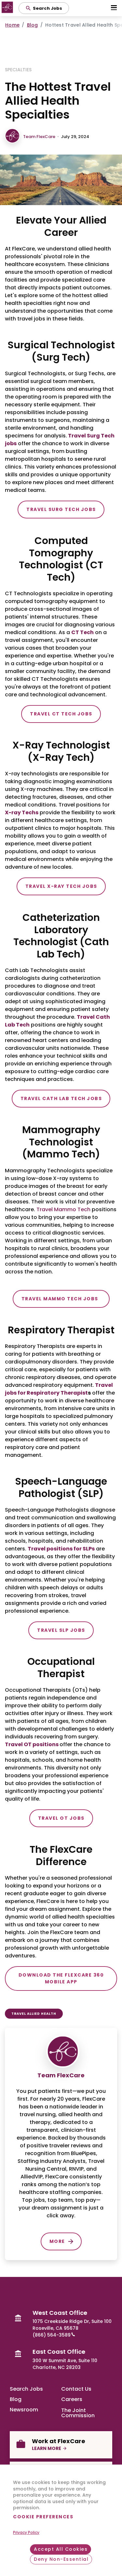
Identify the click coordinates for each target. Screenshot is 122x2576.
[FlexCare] (8, 8)
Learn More (47, 2448)
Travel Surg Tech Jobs (61, 509)
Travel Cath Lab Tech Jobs (61, 1098)
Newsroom (24, 2410)
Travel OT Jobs (61, 1818)
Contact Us (76, 2389)
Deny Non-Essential (61, 2559)
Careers (72, 2399)
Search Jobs (26, 2389)
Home (12, 25)
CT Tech (82, 632)
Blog (33, 25)
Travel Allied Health (34, 2014)
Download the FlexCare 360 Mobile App (61, 1978)
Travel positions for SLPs (61, 1549)
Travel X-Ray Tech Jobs (61, 886)
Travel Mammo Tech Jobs (61, 1299)
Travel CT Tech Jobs (61, 714)
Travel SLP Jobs (61, 1630)
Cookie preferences (43, 2517)
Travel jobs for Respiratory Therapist (59, 1389)
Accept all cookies (61, 2549)
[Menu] (114, 8)
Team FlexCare (39, 137)
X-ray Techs (22, 812)
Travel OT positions (32, 1744)
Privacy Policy (26, 2532)
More (57, 2241)
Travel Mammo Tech (63, 1209)
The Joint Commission (78, 2412)
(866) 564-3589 (52, 2335)
